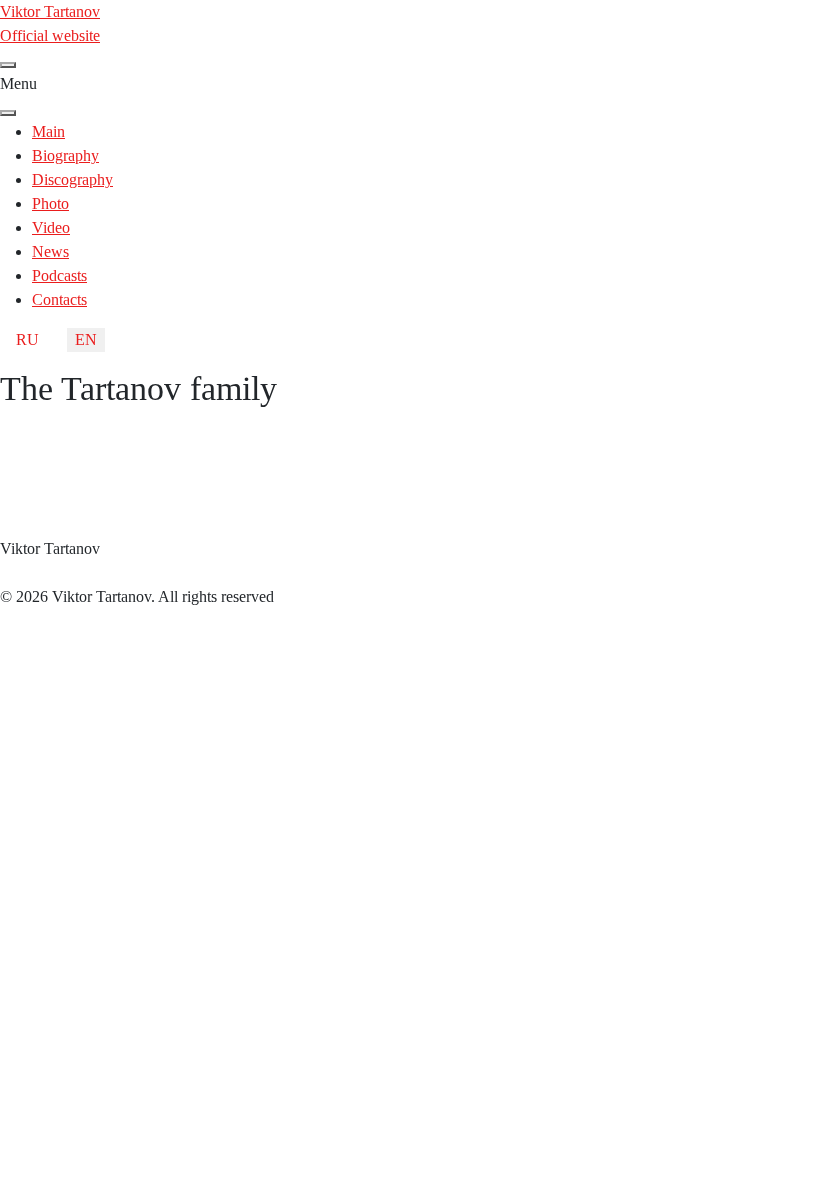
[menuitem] (48, 131)
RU (27, 339)
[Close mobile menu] (8, 113)
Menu (18, 83)
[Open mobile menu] (8, 65)
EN (86, 339)
